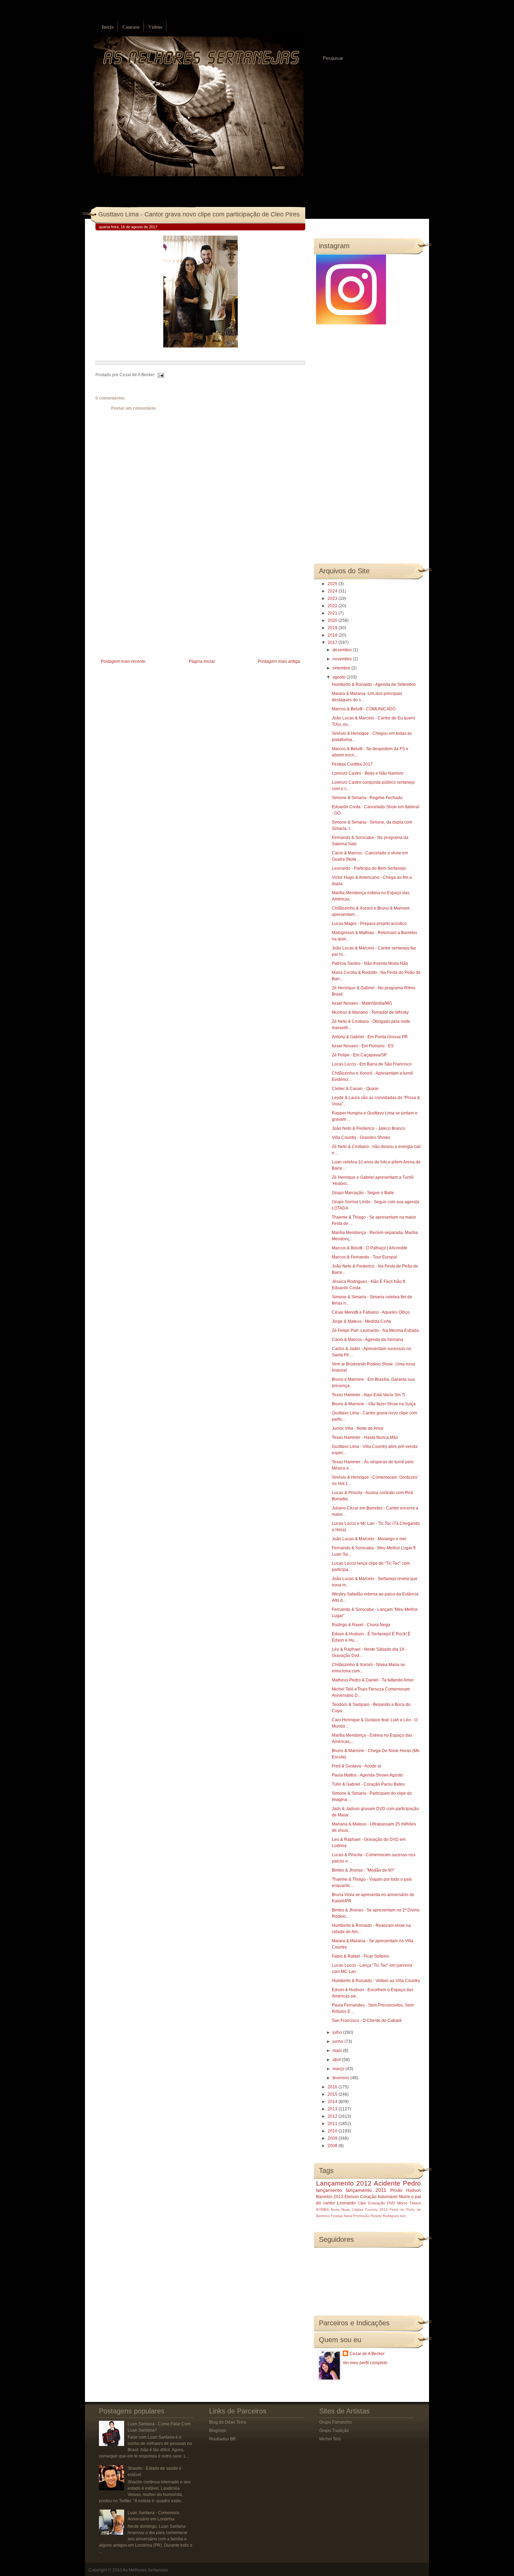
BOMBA (323, 2209)
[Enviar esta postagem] (160, 375)
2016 (333, 2087)
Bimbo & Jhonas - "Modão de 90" (363, 1870)
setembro (342, 668)
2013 (333, 2109)
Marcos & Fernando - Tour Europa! (365, 1257)
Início (108, 27)
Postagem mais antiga (279, 661)
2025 (333, 584)
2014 (333, 2102)
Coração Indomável (379, 2197)
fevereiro (341, 2078)
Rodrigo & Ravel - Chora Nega (361, 1625)
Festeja (337, 2216)
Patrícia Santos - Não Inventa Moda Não (370, 963)
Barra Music (341, 2209)
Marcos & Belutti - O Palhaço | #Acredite (370, 1248)
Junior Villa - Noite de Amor (358, 1428)
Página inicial (202, 661)
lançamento (329, 2190)
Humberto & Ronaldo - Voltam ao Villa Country (376, 1981)
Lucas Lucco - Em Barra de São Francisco (372, 1064)
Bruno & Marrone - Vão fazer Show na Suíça (374, 1404)
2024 (333, 591)
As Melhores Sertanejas (145, 2570)
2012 (333, 2116)
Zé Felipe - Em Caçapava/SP (359, 1055)
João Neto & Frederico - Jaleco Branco (369, 1128)
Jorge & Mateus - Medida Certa (361, 1321)
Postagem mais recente (123, 661)
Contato (131, 27)
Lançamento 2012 (344, 2183)
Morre (405, 2197)
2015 (333, 2094)
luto (403, 2216)
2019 (333, 628)
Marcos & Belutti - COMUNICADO (364, 709)
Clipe (362, 2203)
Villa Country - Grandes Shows (361, 1138)
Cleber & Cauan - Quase (355, 1089)
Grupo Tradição (334, 2431)
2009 (333, 2138)
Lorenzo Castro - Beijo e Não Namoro (368, 773)
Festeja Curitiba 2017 (352, 764)
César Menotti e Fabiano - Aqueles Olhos (371, 1312)
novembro (343, 659)
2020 (333, 620)
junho (338, 2042)
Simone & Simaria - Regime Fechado (367, 798)
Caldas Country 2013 (370, 2209)
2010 (333, 2131)
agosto (340, 677)
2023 (333, 598)
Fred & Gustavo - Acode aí (356, 1766)
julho (338, 2032)
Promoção (361, 2216)
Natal (348, 2216)
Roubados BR (223, 2439)
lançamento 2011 (366, 2190)
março (339, 2069)
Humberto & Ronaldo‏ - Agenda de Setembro (374, 684)
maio (338, 2051)
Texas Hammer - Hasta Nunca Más (365, 1437)
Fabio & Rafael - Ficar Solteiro (360, 1956)
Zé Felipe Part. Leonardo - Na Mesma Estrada (375, 1330)
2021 (333, 613)
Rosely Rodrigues (385, 2216)
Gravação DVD (381, 2203)
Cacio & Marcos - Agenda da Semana (367, 1340)
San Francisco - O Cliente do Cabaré (367, 2021)
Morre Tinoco (409, 2203)
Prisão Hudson (406, 2190)
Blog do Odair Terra (228, 2422)
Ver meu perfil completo (365, 2363)
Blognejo (218, 2431)
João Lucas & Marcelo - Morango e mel (369, 1539)
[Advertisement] (148, 608)
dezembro (343, 650)
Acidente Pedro (397, 2183)
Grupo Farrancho (335, 2422)
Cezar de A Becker (367, 2354)
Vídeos (155, 27)
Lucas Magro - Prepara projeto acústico (369, 924)
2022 (333, 606)
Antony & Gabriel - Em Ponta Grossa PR (370, 1037)
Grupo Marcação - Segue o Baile (363, 1193)
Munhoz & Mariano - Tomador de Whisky (370, 1012)
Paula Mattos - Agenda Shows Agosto (367, 1775)
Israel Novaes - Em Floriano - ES (363, 1046)
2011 (333, 2124)
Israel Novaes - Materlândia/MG (362, 1003)
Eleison (352, 2197)
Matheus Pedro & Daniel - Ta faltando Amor (373, 1680)
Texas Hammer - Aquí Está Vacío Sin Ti (369, 1395)
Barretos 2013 (330, 2197)
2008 (333, 2146)
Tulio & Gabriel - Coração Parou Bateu (368, 1784)
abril (337, 2060)
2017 (333, 643)
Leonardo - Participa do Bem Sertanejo (369, 868)
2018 (333, 635)
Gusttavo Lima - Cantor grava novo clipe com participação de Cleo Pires (199, 214)
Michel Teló (330, 2439)
